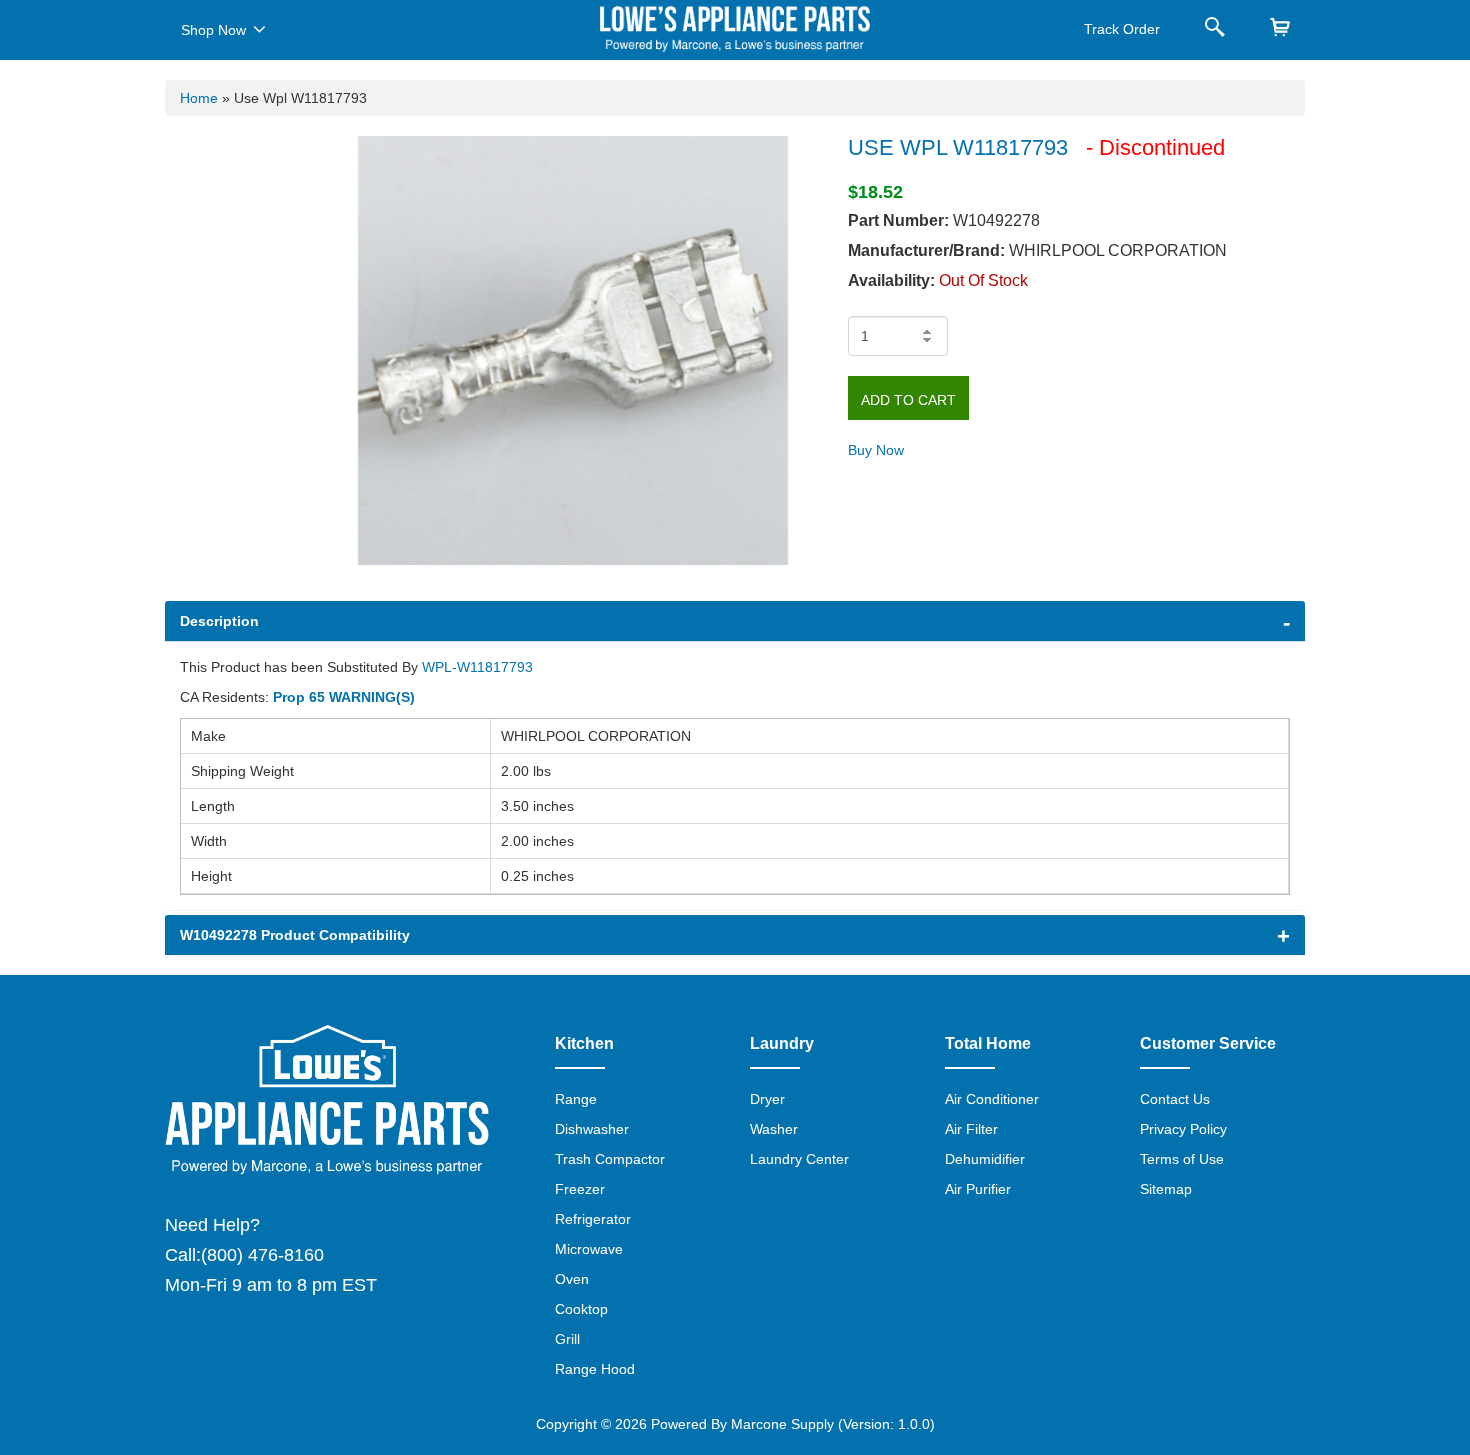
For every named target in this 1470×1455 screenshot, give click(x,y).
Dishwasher (592, 1129)
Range (576, 1099)
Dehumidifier (985, 1159)
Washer (774, 1129)
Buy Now (876, 450)
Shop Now (213, 30)
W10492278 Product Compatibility (295, 935)
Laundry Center (799, 1159)
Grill (567, 1339)
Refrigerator (593, 1219)
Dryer (767, 1099)
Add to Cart (908, 400)
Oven (572, 1279)
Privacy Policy (1183, 1129)
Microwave (589, 1249)
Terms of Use (1182, 1159)
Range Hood (595, 1369)
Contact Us (1175, 1099)
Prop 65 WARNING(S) (344, 697)
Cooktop (581, 1309)
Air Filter (971, 1129)
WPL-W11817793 (477, 667)
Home (199, 98)
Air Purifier (978, 1189)
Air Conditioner (992, 1099)
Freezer (580, 1189)
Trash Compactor (610, 1159)
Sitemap (1166, 1189)
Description (219, 621)
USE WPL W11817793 (958, 147)
